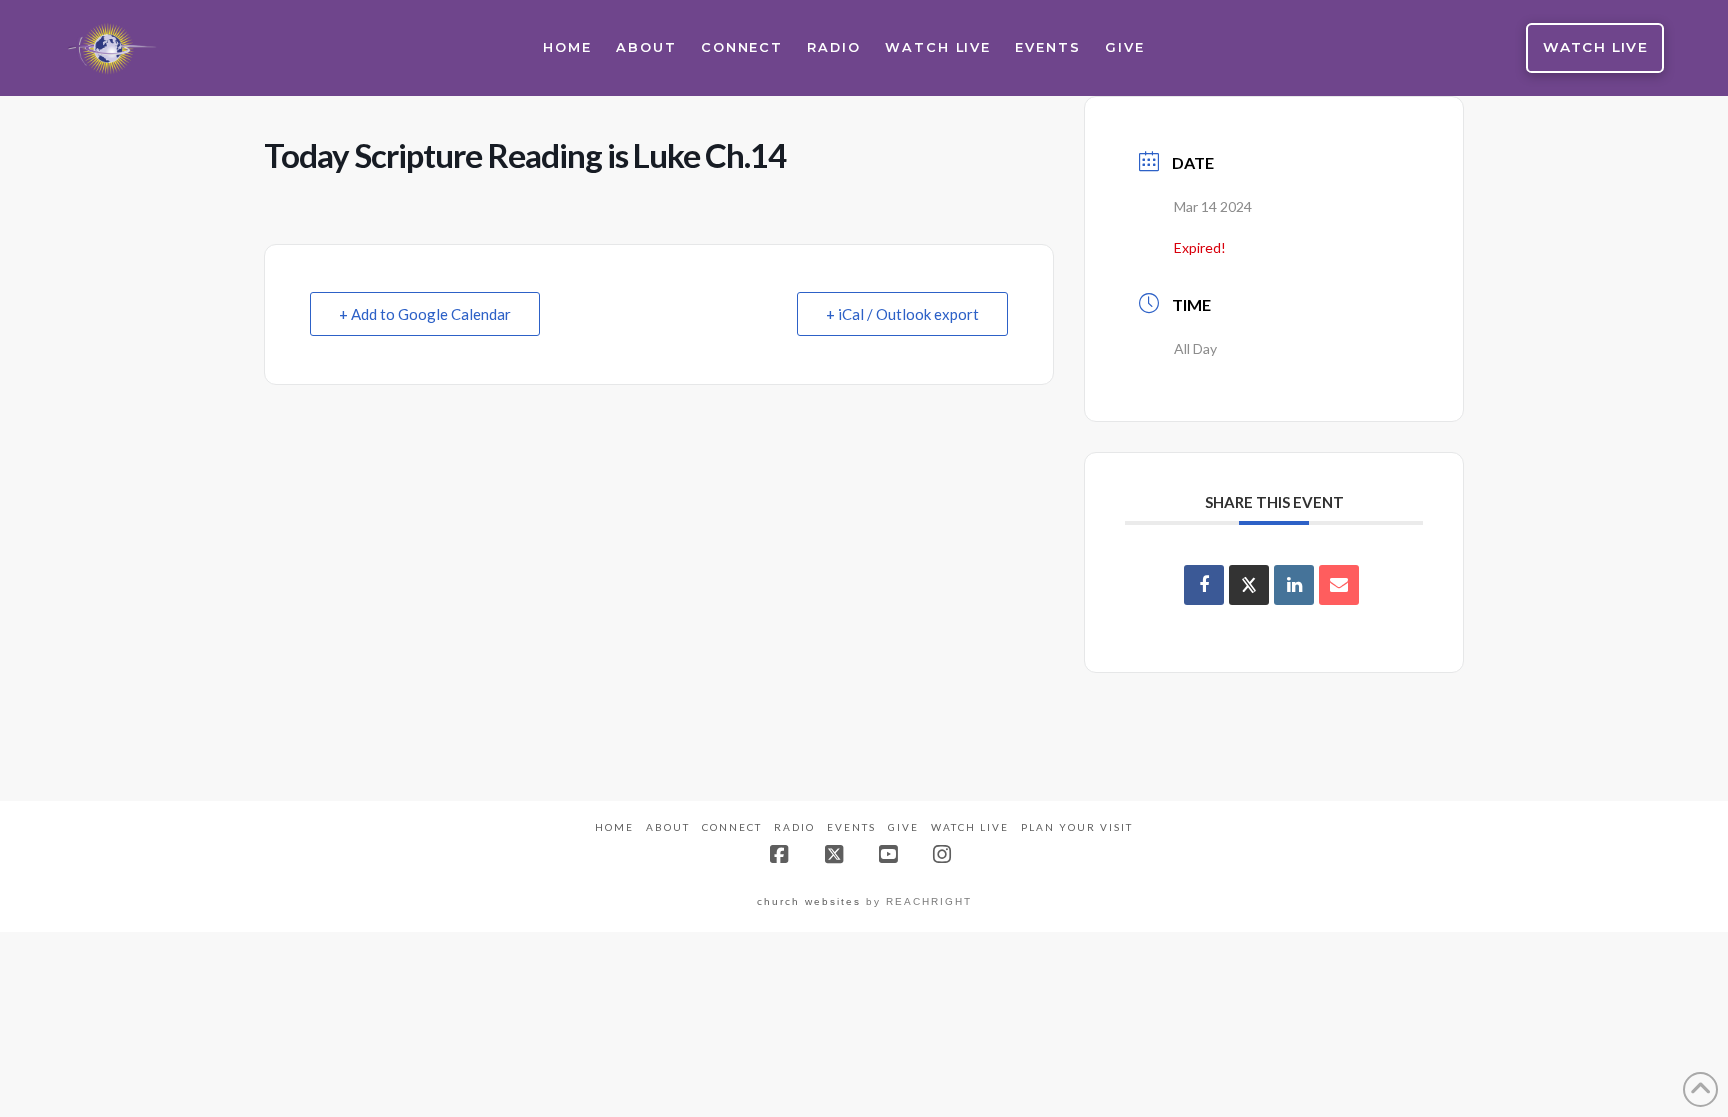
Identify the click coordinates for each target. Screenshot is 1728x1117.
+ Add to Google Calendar (425, 314)
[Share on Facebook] (1204, 585)
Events (851, 827)
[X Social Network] (1249, 585)
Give (903, 827)
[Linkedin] (1294, 585)
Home (614, 827)
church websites (809, 901)
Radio (794, 827)
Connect (732, 827)
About (668, 827)
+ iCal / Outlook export (902, 314)
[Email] (1339, 585)
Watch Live (970, 827)
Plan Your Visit (1077, 827)
